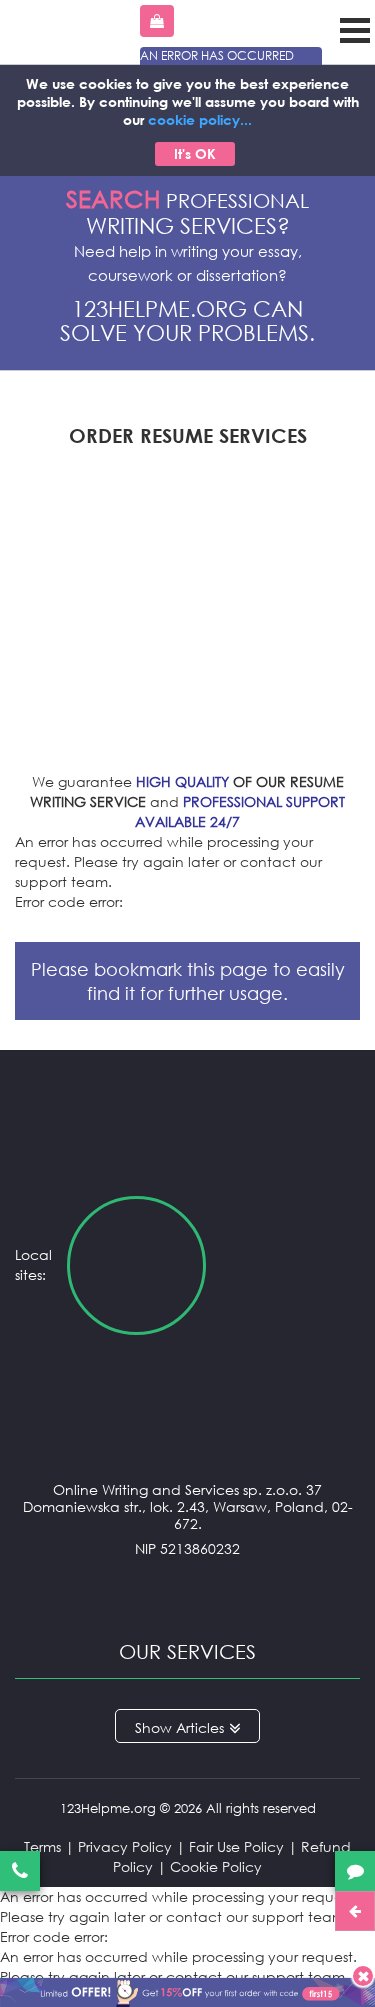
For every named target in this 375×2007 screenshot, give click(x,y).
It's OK (195, 153)
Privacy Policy (125, 1846)
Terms (42, 1846)
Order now (157, 21)
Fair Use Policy (236, 1846)
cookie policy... (200, 119)
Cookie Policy (216, 1866)
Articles (200, 1727)
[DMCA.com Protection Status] (187, 1588)
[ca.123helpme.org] (290, 1265)
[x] (187, 1989)
